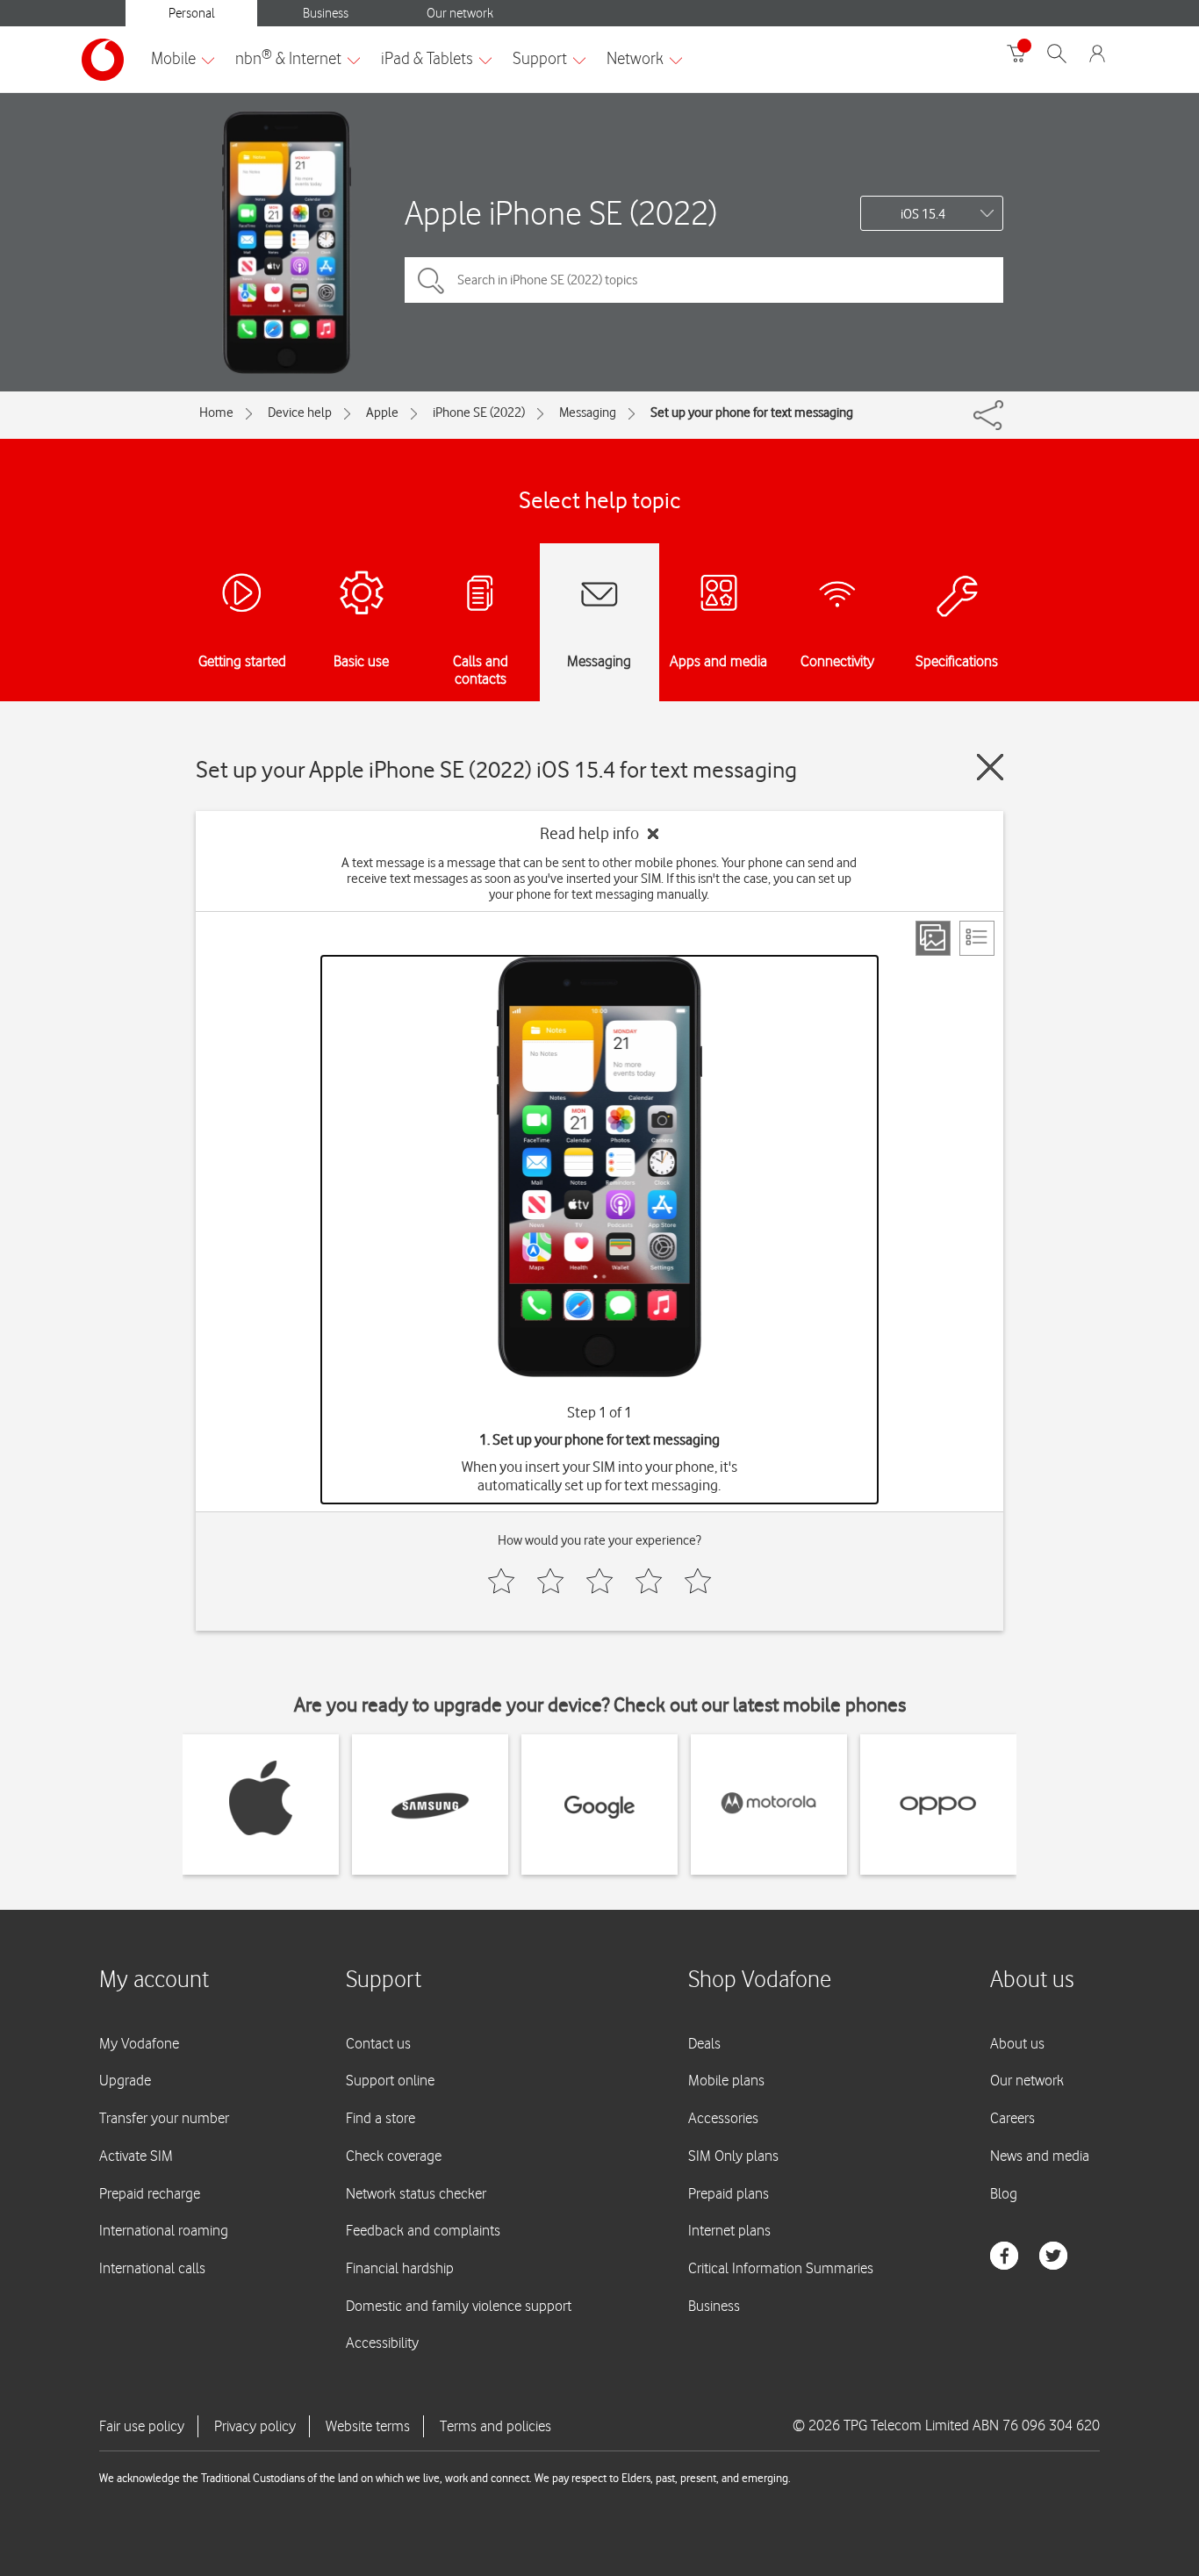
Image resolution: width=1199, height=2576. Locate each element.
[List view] (977, 938)
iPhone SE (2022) (479, 413)
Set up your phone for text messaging (752, 413)
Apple (382, 413)
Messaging (588, 413)
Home (216, 413)
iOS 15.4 (923, 214)
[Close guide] (990, 767)
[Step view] (933, 938)
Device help (300, 413)
